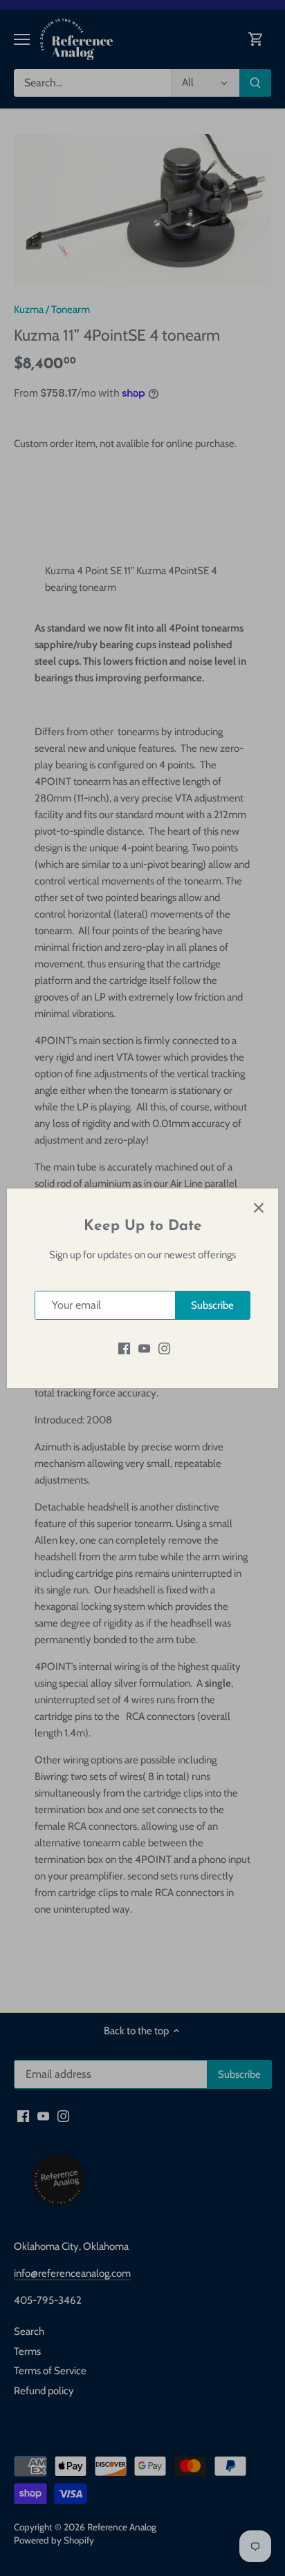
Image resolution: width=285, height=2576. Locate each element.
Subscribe (212, 1305)
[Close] (259, 1208)
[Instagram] (164, 1348)
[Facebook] (124, 1348)
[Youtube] (144, 1348)
